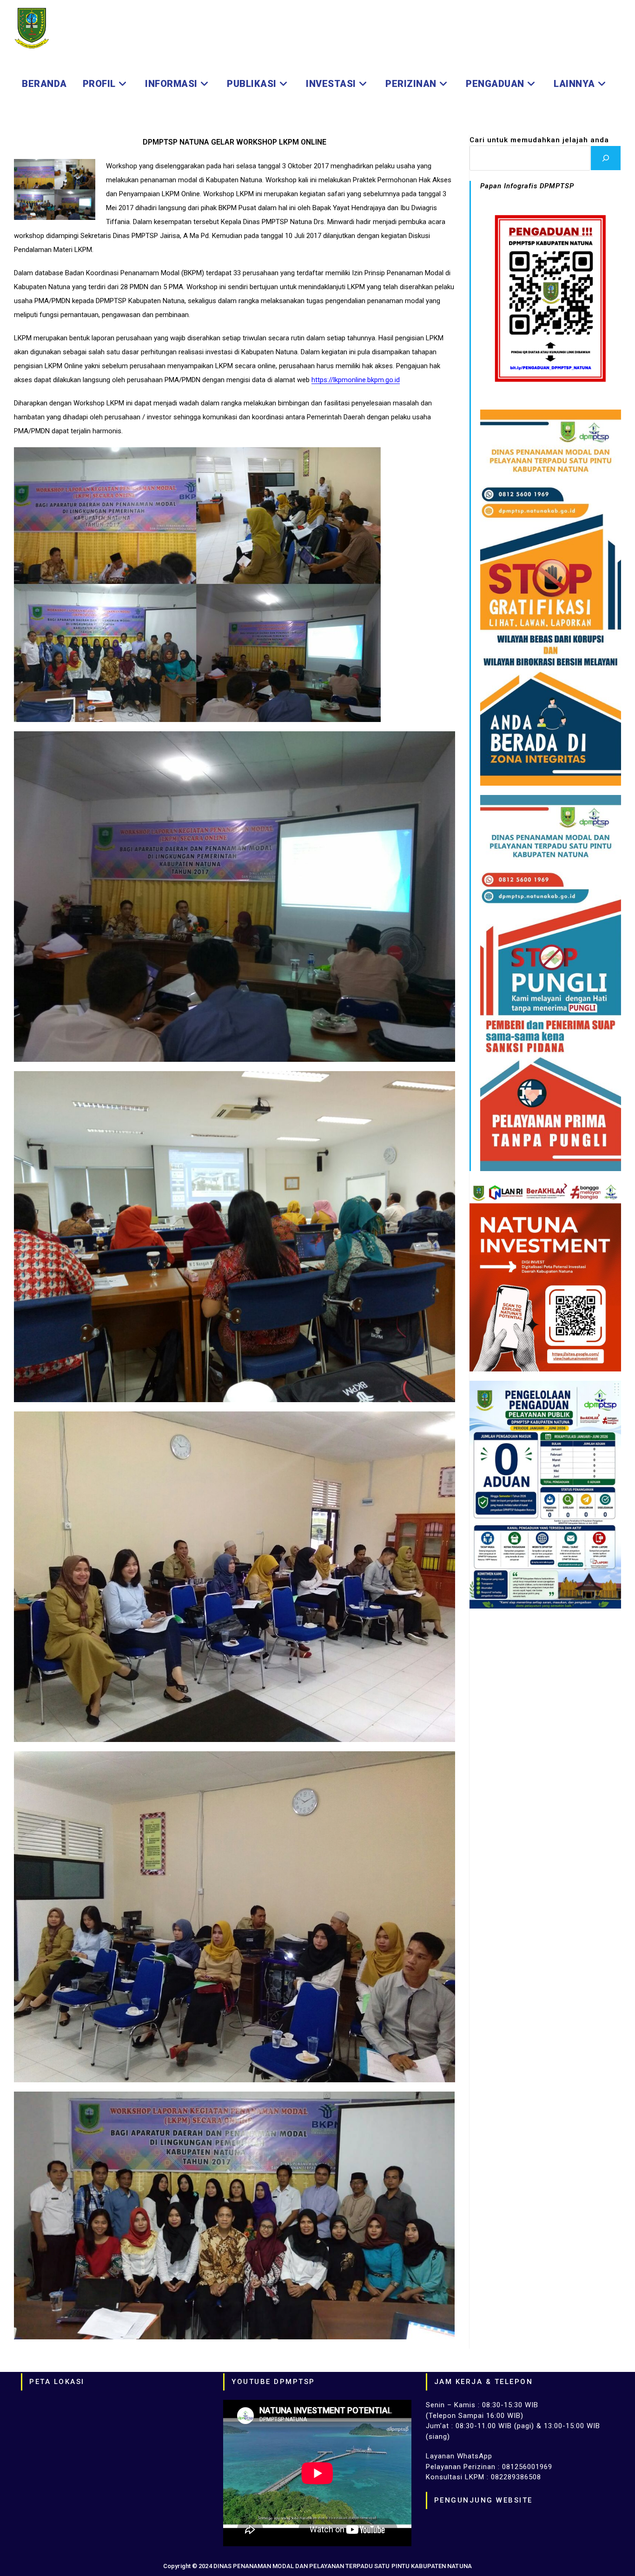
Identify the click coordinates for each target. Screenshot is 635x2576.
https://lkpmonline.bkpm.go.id (356, 380)
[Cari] (606, 158)
